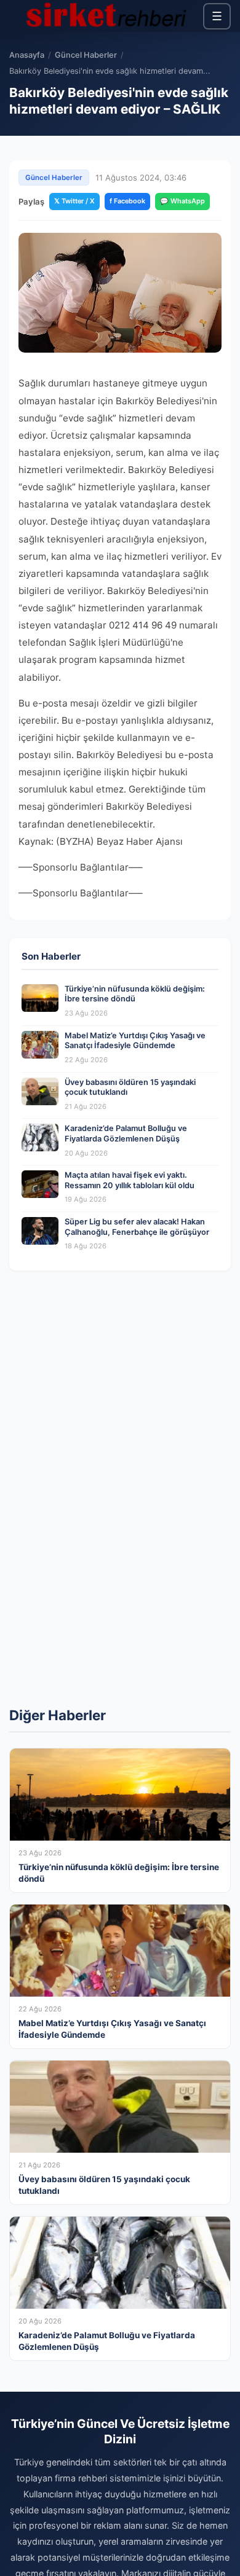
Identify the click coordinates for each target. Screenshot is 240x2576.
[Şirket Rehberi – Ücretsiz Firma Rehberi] (106, 16)
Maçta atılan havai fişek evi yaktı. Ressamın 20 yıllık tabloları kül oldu (130, 1180)
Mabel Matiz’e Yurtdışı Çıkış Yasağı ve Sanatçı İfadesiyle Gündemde (135, 1041)
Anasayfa (27, 55)
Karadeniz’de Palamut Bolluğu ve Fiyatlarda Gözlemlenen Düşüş (126, 1133)
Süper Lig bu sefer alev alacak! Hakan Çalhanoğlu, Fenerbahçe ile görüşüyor (137, 1227)
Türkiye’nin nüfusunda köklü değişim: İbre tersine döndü (135, 994)
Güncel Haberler (86, 55)
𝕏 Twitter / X (74, 201)
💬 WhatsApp (182, 201)
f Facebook (127, 201)
